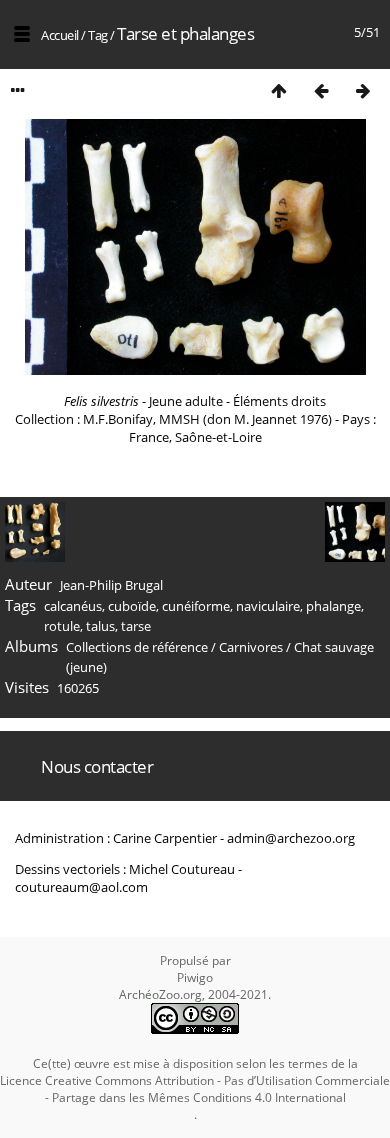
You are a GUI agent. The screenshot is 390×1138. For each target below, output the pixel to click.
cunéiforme (196, 606)
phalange (333, 606)
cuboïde (132, 606)
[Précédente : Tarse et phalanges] (321, 90)
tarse (136, 626)
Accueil (60, 35)
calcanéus (73, 606)
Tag (98, 35)
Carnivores (251, 647)
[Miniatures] (279, 90)
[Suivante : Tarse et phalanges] (363, 90)
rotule (62, 626)
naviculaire (268, 606)
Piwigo (195, 977)
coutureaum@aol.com (81, 887)
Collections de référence (137, 647)
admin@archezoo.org (291, 838)
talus (100, 626)
